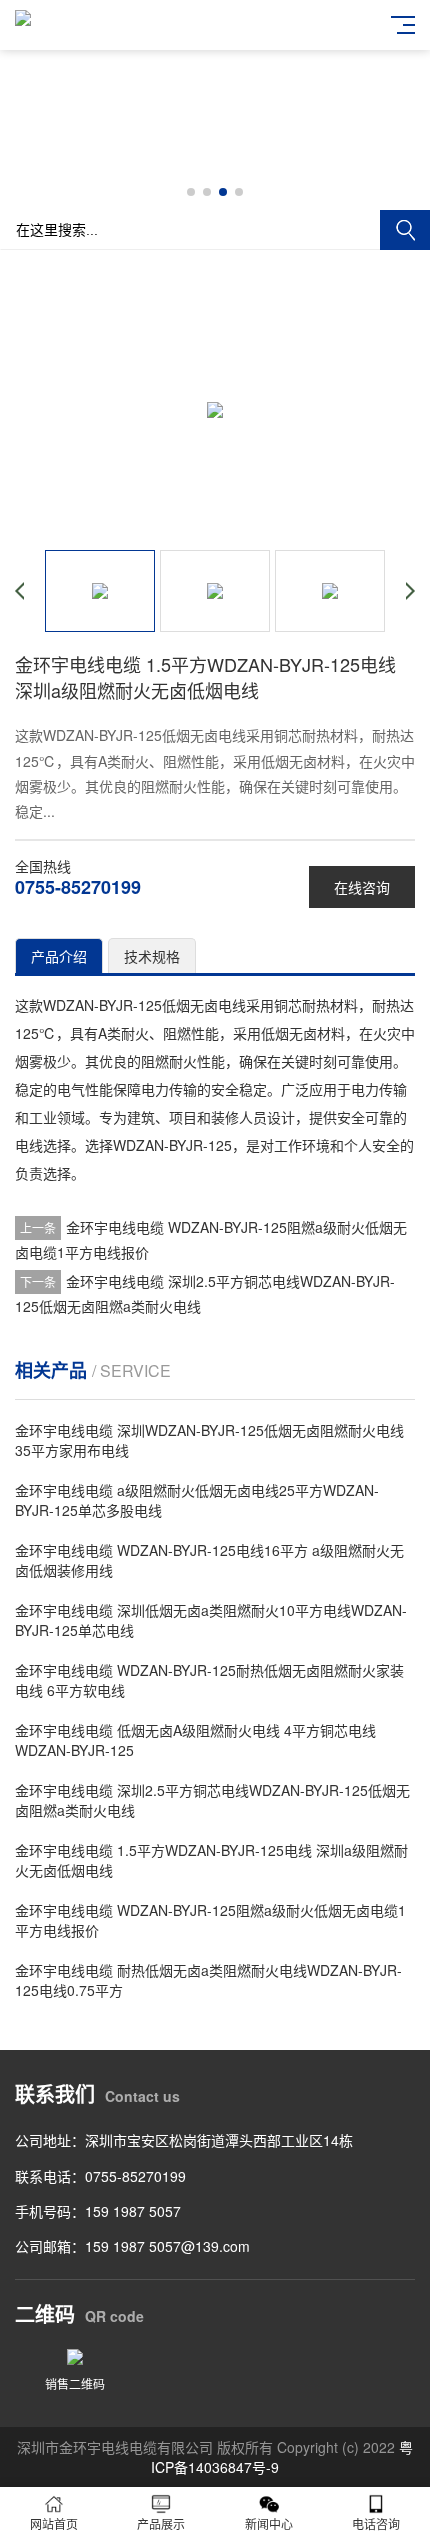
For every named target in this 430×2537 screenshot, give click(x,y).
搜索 (405, 230)
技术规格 (152, 956)
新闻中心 (269, 2523)
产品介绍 (59, 956)
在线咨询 (362, 887)
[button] (191, 192)
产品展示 (161, 2523)
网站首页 (54, 2523)
